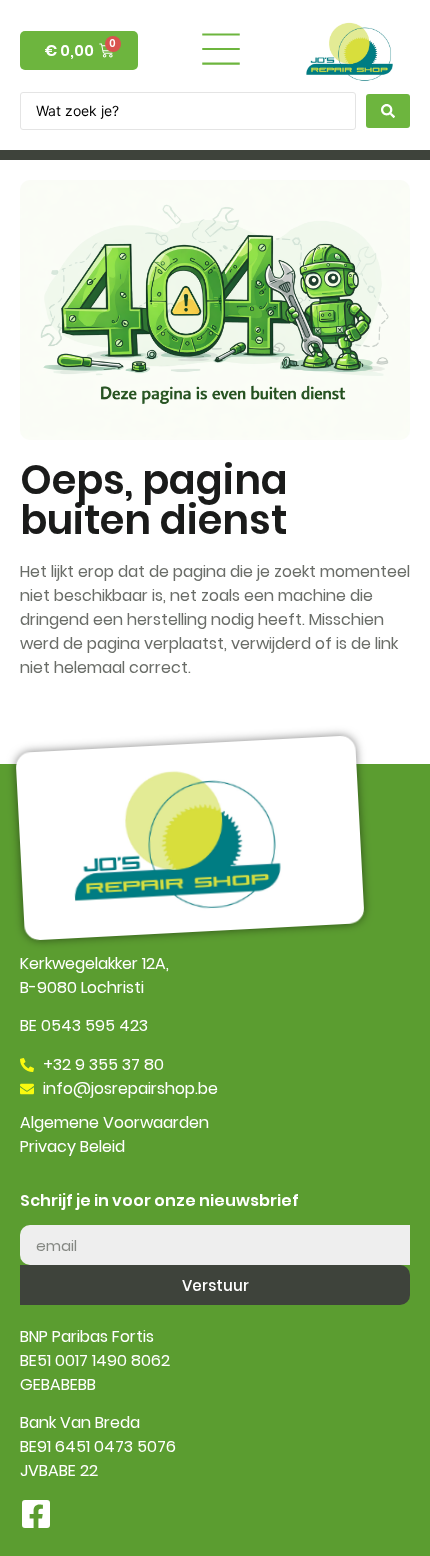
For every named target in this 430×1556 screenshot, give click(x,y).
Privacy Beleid (72, 1146)
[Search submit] (388, 111)
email (40, 1217)
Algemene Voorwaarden (114, 1122)
